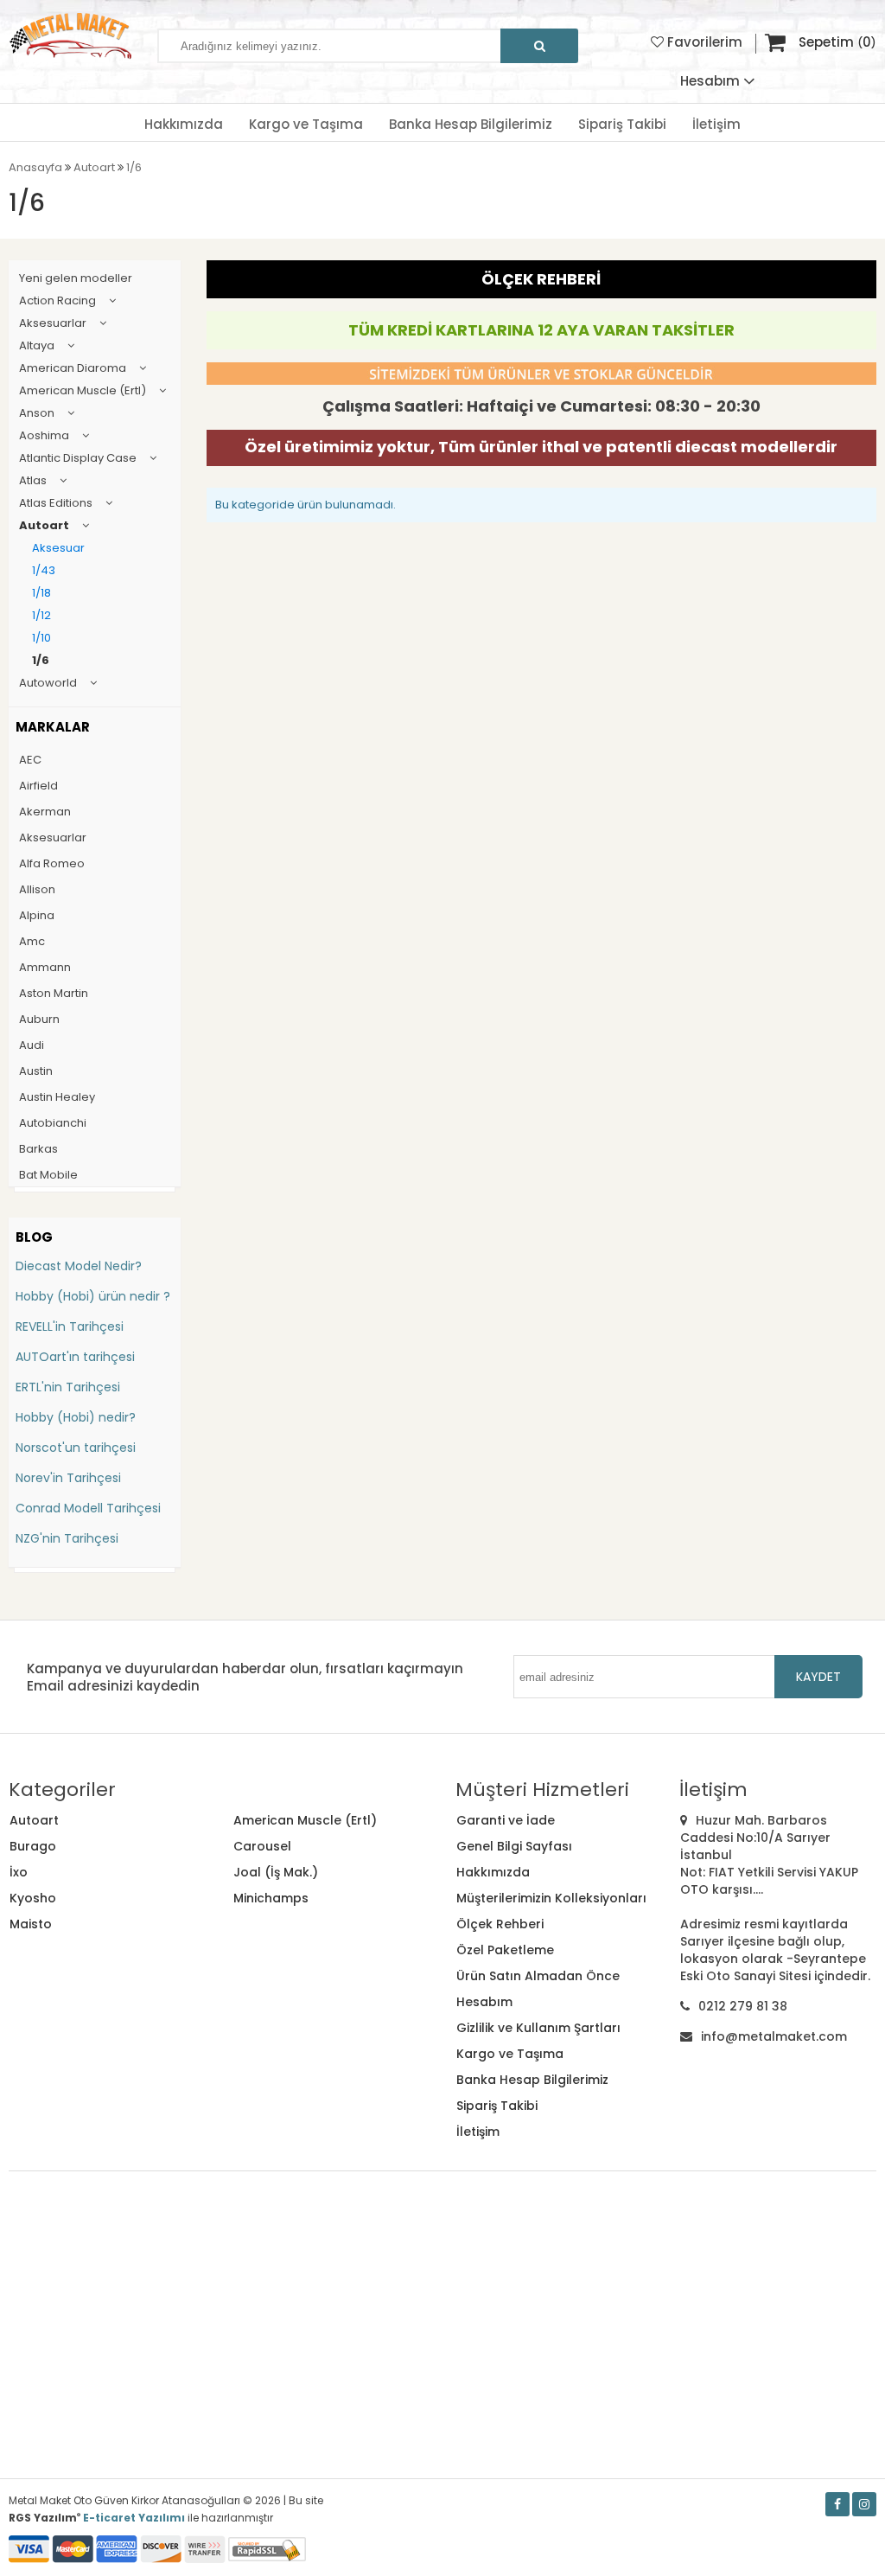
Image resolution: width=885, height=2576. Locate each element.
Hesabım (484, 2002)
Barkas (38, 1149)
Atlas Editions (56, 503)
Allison (37, 889)
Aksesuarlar (53, 323)
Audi (32, 1045)
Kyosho (33, 1898)
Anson (37, 413)
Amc (32, 941)
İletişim (716, 124)
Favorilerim (703, 42)
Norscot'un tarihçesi (76, 1448)
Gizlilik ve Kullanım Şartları (538, 2028)
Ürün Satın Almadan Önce (538, 1976)
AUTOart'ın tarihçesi (75, 1357)
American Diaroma (73, 368)
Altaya (37, 345)
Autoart (44, 525)
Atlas (33, 480)
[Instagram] (864, 2504)
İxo (19, 1872)
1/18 (41, 593)
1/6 (41, 660)
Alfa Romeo (52, 863)
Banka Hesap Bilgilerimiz (471, 124)
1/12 (41, 615)
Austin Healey (57, 1097)
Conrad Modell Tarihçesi (88, 1508)
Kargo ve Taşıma (306, 124)
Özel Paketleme (505, 1950)
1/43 (44, 570)
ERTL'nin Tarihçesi (68, 1387)
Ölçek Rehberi (500, 1924)
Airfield (38, 786)
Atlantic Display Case (78, 458)
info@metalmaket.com (774, 2036)
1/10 (41, 638)
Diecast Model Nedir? (79, 1266)
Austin (36, 1071)
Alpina (37, 915)
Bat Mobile (48, 1175)
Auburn (39, 1019)
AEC (30, 760)
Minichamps (271, 1898)
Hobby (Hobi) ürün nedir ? (93, 1296)
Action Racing (57, 300)
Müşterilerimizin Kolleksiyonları (551, 1898)
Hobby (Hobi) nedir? (76, 1417)
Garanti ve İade (506, 1820)
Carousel (262, 1846)
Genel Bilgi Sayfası (514, 1846)
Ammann (45, 967)
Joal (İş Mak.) (276, 1872)
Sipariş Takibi (622, 124)
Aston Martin (54, 993)
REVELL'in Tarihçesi (70, 1326)
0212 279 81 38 (743, 2006)
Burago (33, 1846)
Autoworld (48, 683)
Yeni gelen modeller (76, 278)
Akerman (45, 812)
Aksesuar (58, 548)
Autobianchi (53, 1123)
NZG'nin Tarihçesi (67, 1538)
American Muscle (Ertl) (83, 390)
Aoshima (44, 435)
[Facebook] (837, 2504)
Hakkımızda (184, 124)
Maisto (31, 1924)
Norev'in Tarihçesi (68, 1478)
